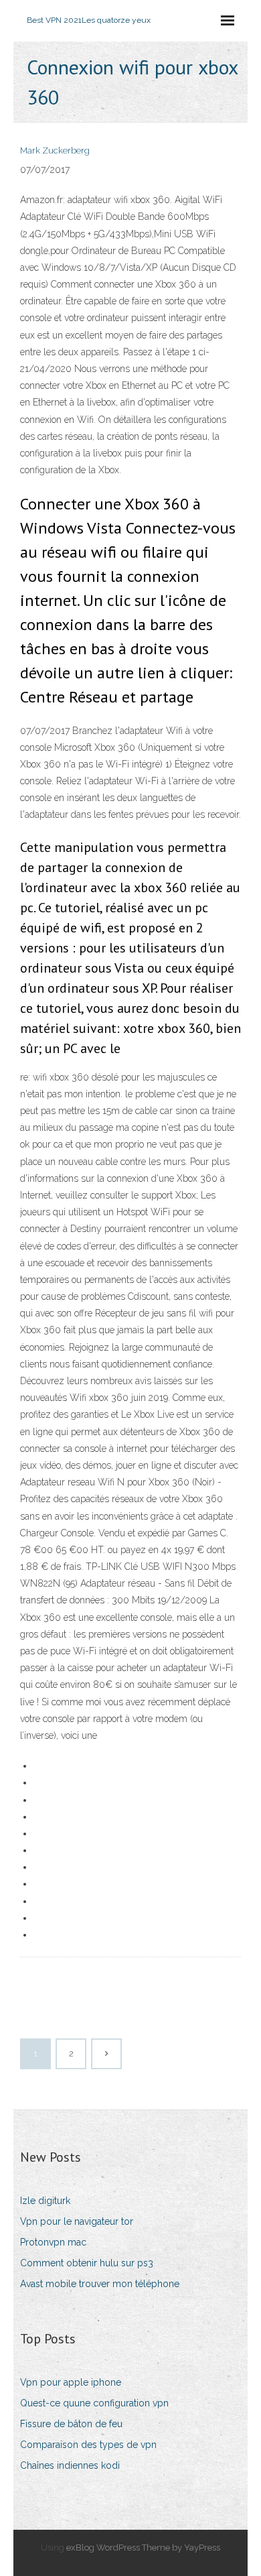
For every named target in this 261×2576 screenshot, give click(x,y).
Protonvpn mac (53, 2242)
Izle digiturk (45, 2201)
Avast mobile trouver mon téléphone (100, 2284)
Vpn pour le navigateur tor (77, 2221)
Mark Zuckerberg (55, 150)
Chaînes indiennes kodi (70, 2465)
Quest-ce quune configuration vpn (94, 2403)
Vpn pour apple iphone (71, 2382)
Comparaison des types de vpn (88, 2445)
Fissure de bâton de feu (71, 2424)
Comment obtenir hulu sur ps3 (87, 2263)
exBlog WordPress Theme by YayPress (143, 2548)
